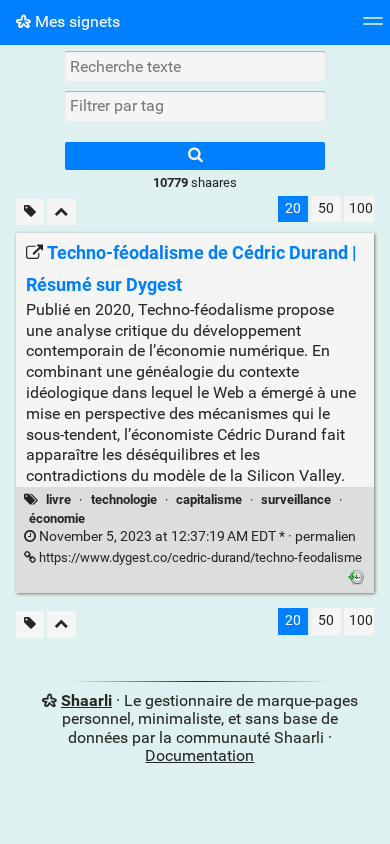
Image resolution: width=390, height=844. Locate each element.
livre (58, 499)
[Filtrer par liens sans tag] (30, 212)
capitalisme (209, 499)
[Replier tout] (61, 212)
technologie (124, 499)
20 (293, 208)
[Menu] (373, 27)
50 (326, 208)
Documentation (199, 755)
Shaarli (86, 700)
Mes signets (75, 21)
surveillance (296, 499)
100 (361, 208)
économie (57, 518)
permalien (196, 536)
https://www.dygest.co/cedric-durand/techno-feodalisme (199, 557)
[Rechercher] (195, 156)
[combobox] (195, 106)
